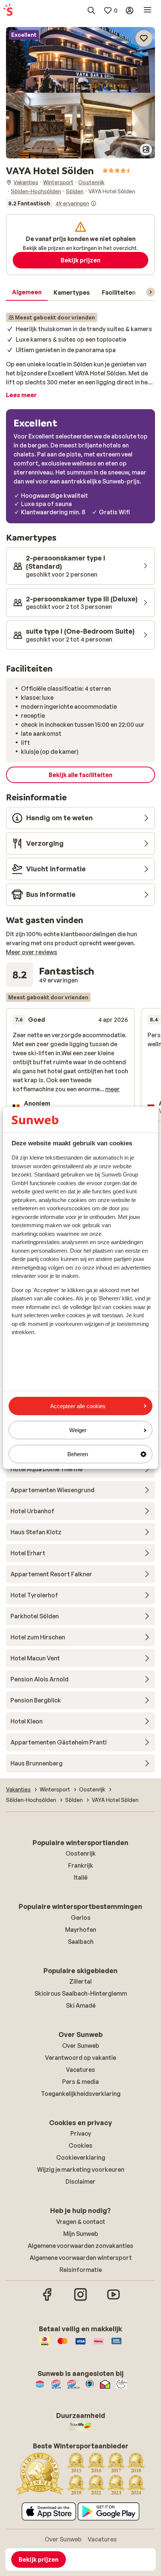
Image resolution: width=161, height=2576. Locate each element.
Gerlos (81, 1918)
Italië (81, 1877)
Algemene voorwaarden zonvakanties (80, 2246)
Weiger (78, 1430)
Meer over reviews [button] (32, 952)
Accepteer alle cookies (78, 1406)
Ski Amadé (81, 2005)
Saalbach (81, 1942)
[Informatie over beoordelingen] (94, 203)
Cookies (80, 2145)
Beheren (78, 1454)
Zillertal (80, 1981)
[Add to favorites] (144, 38)
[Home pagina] (8, 11)
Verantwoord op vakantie (80, 2058)
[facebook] (48, 2300)
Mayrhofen (81, 1930)
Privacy (81, 2133)
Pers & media (80, 2082)
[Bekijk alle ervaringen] (51, 203)
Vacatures (80, 2070)
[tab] (27, 292)
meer (113, 1089)
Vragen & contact (81, 2222)
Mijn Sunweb (81, 2234)
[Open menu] (148, 11)
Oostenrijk (81, 1853)
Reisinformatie (81, 2270)
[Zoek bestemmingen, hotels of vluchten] (91, 11)
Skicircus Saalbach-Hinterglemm (81, 1993)
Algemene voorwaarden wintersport (81, 2258)
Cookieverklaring (81, 2157)
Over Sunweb (81, 2046)
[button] (80, 60)
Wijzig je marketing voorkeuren (81, 2169)
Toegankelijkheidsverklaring (81, 2094)
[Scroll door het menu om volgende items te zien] (151, 292)
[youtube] (113, 2300)
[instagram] (80, 2300)
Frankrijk (81, 1865)
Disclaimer (80, 2181)
